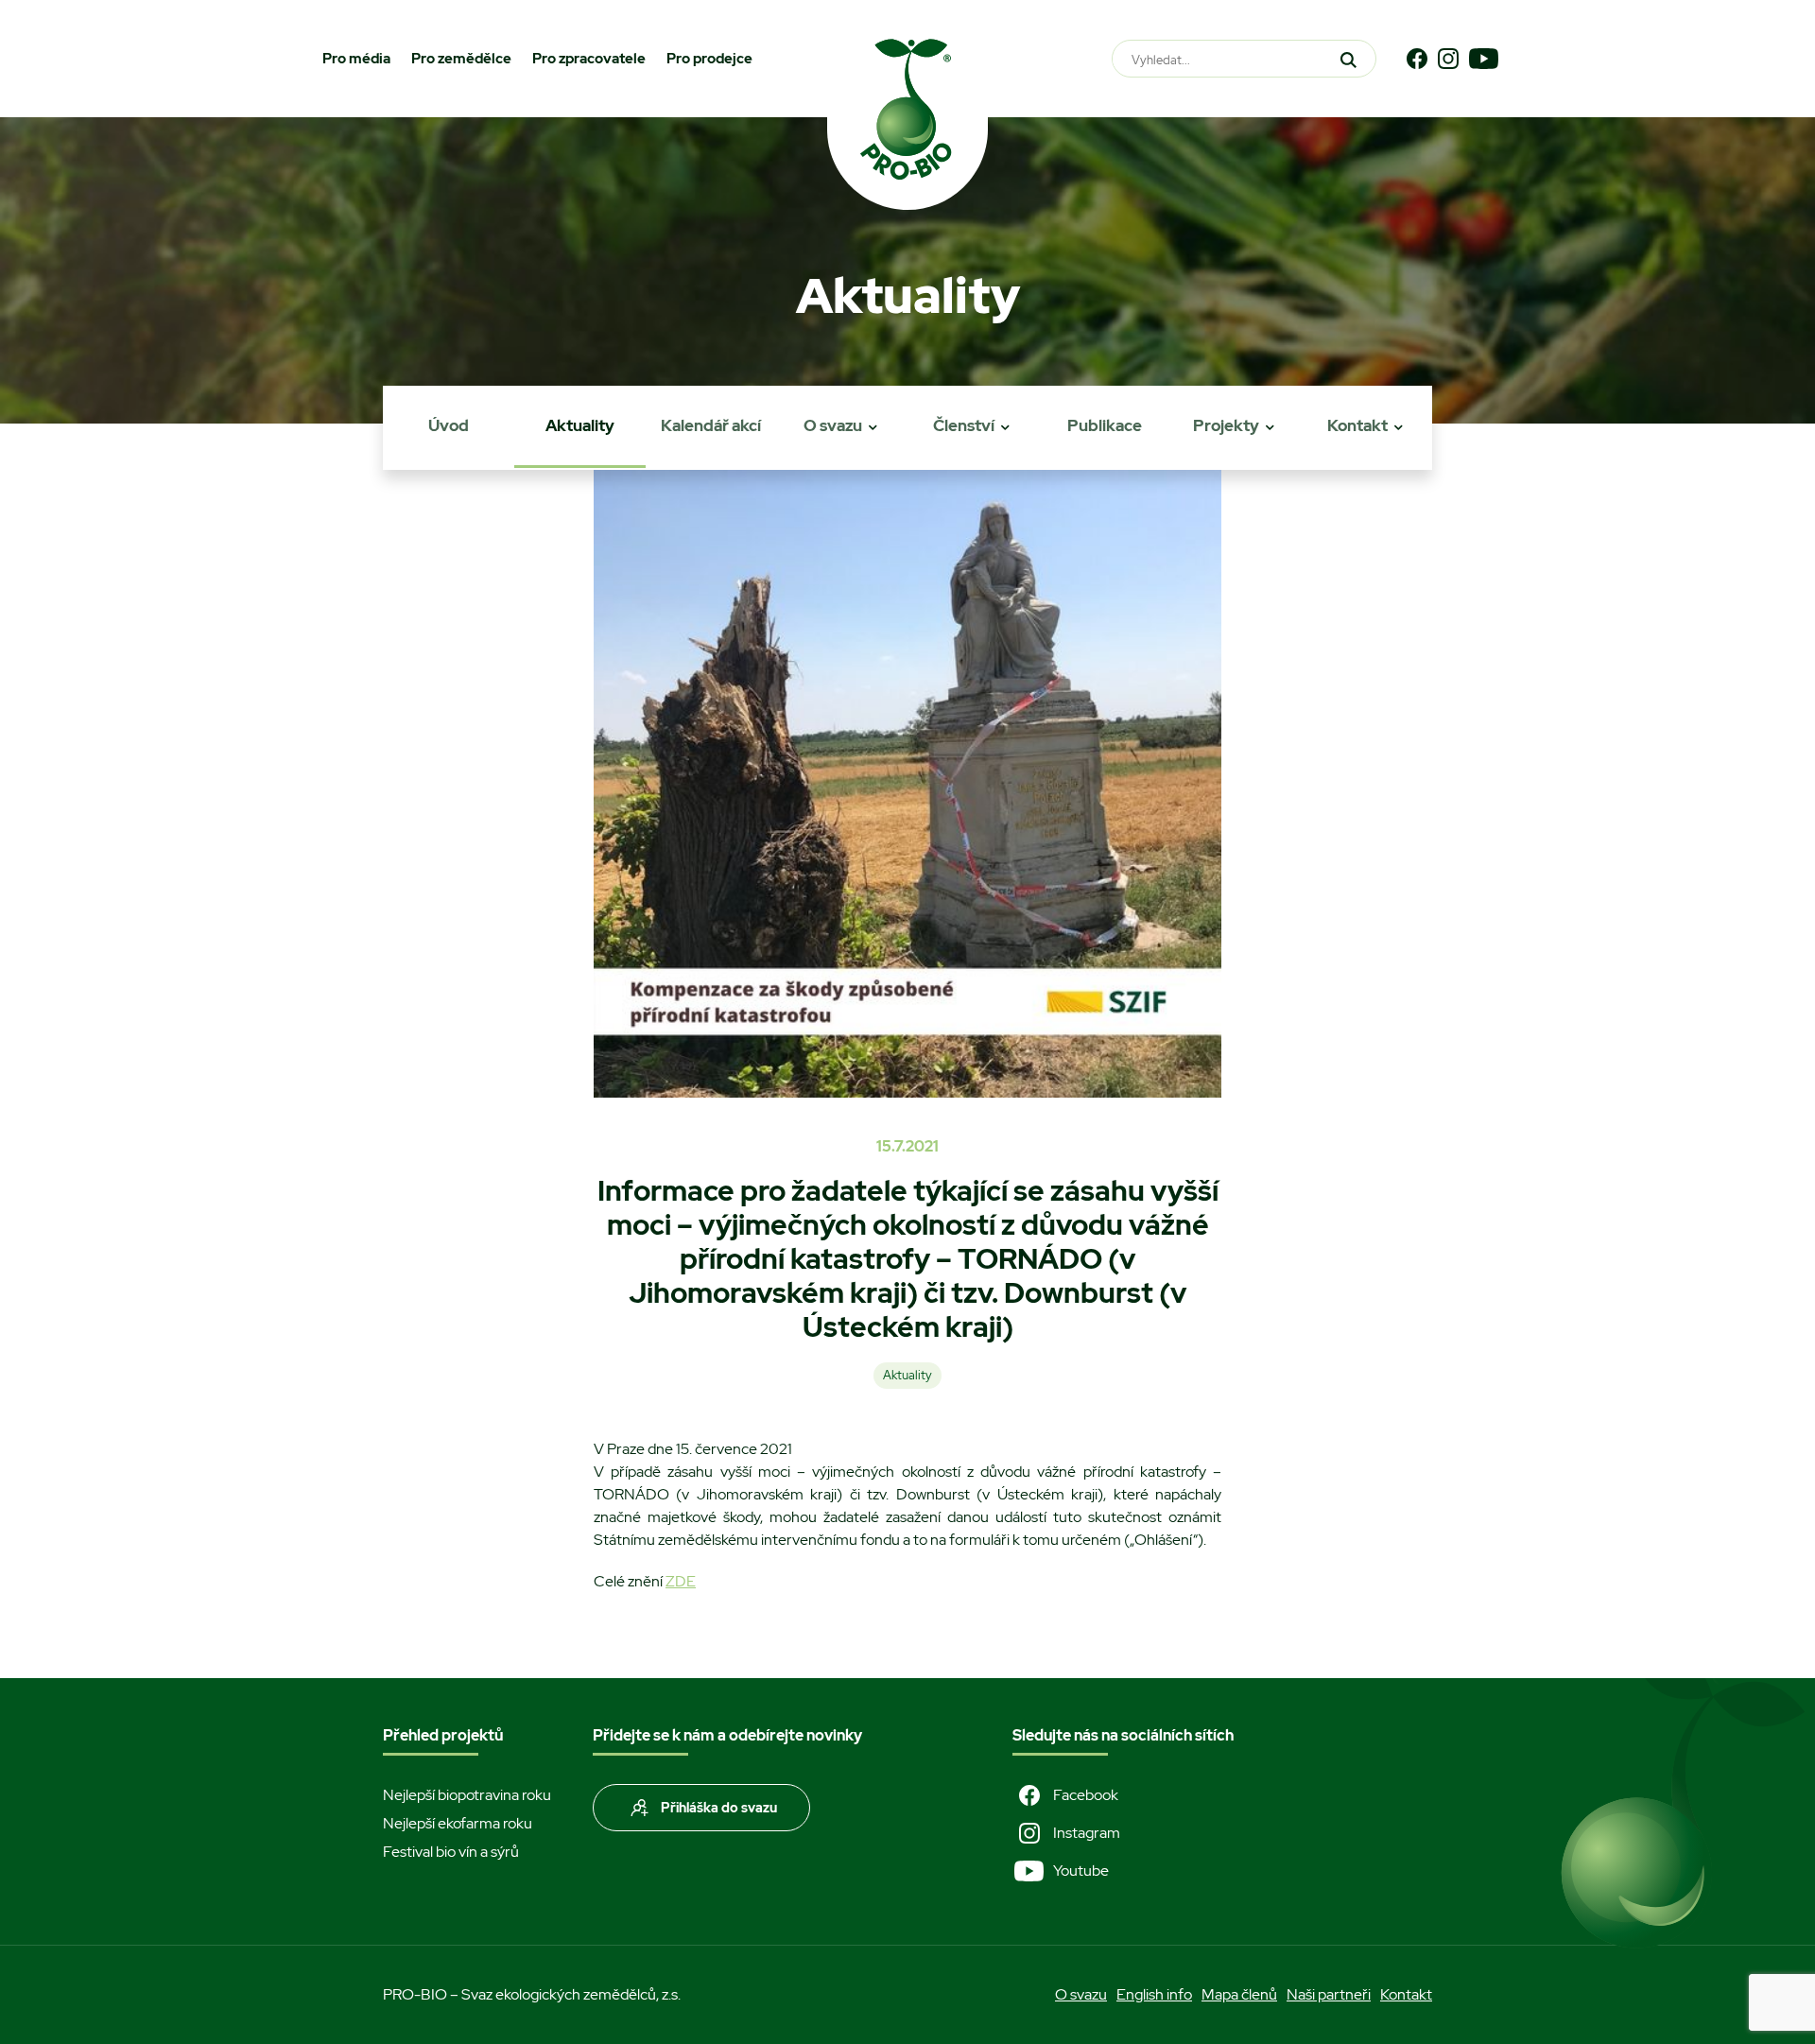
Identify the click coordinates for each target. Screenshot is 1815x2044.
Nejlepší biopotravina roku (467, 1795)
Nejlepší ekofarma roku (458, 1823)
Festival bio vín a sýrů (451, 1852)
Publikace (1105, 425)
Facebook (1086, 1795)
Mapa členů (1239, 1994)
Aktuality (580, 425)
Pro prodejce (709, 59)
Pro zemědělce (461, 59)
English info (1154, 1994)
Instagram (1087, 1833)
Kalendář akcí (711, 425)
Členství (964, 425)
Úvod (449, 425)
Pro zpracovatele (589, 59)
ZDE (681, 1581)
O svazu (833, 425)
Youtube (1081, 1871)
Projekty (1226, 425)
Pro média (356, 59)
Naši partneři (1329, 1994)
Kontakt (1357, 425)
